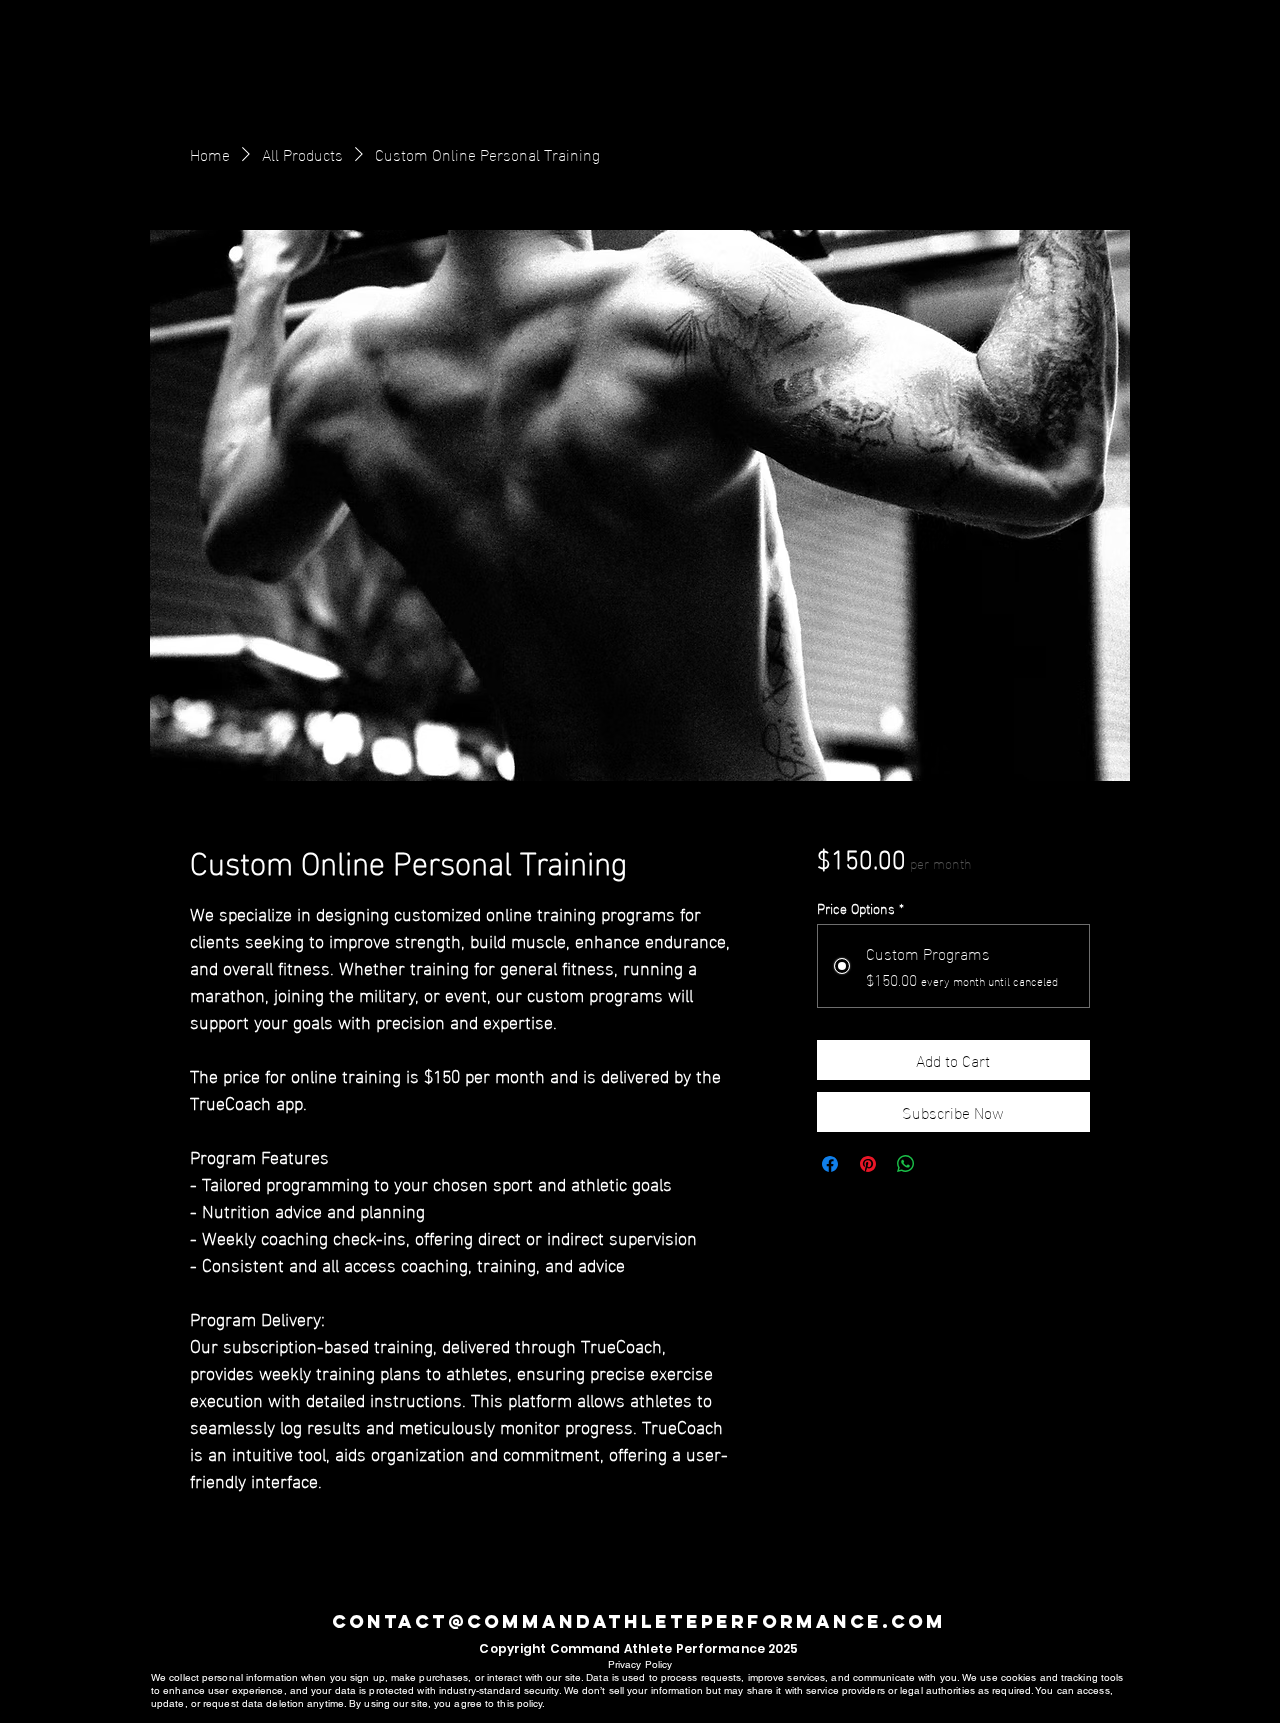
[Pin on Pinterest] (868, 1164)
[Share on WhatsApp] (906, 1164)
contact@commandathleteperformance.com (639, 1621)
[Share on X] (944, 1164)
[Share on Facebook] (830, 1164)
